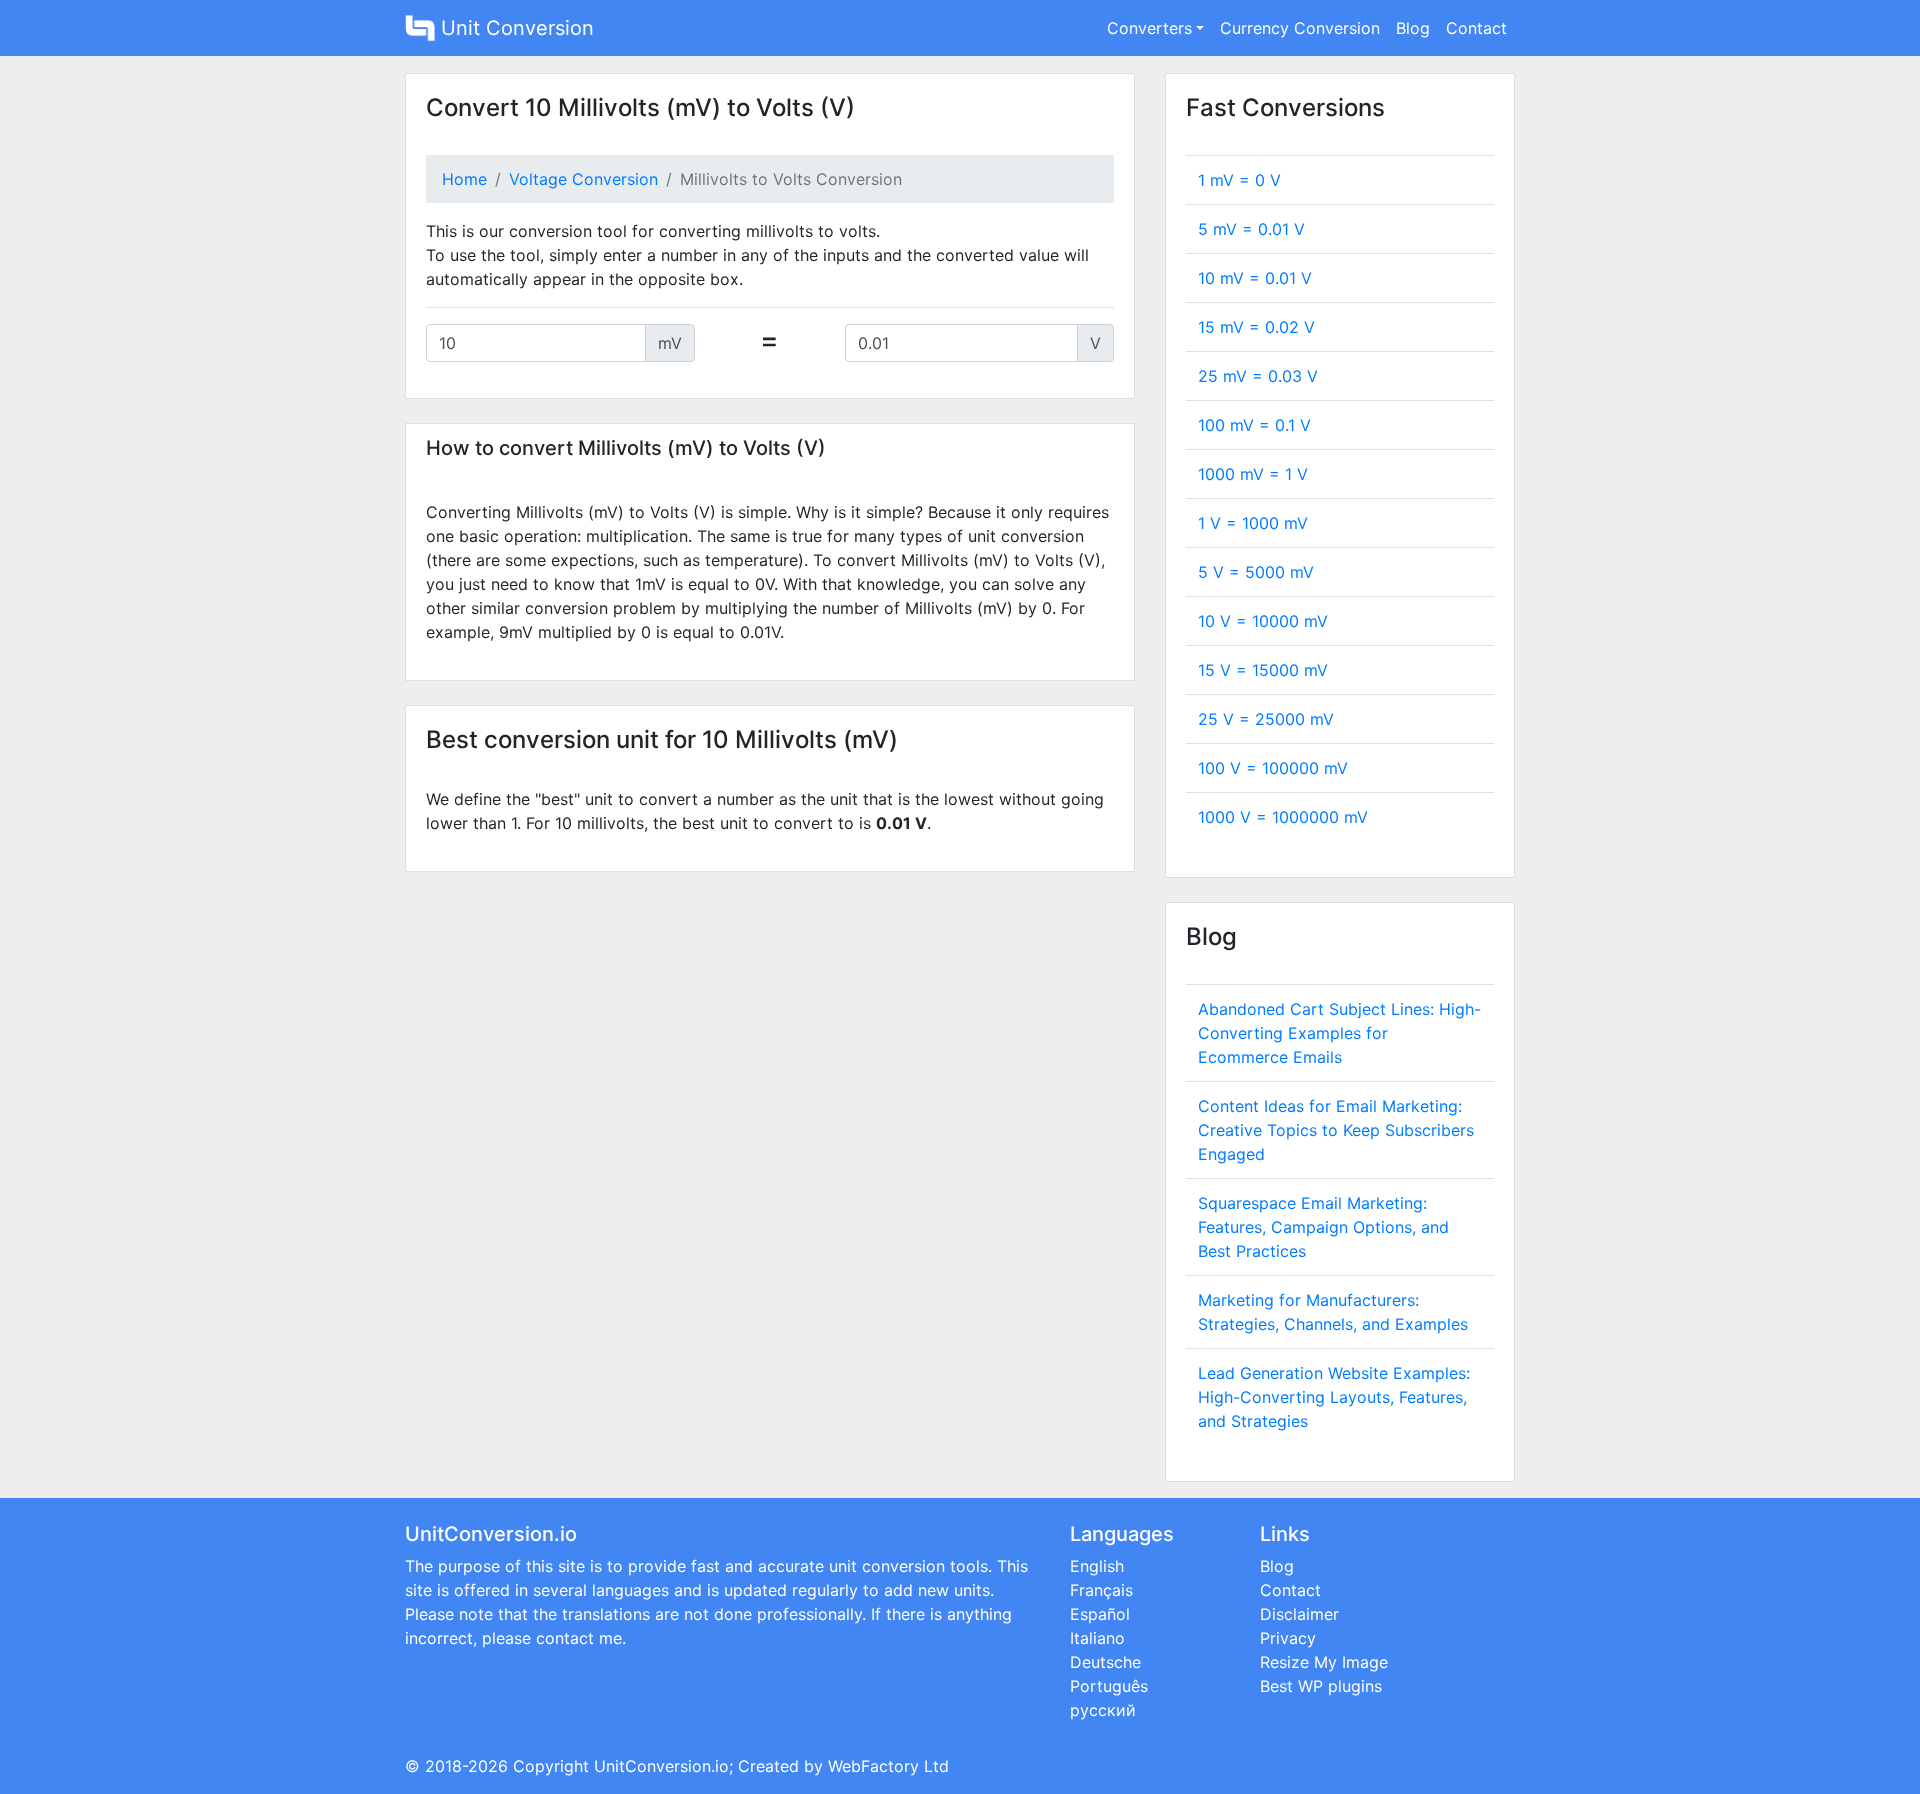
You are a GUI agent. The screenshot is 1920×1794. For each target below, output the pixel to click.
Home (464, 179)
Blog (1413, 28)
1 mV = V (1239, 180)
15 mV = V (1256, 327)
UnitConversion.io (661, 1766)
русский (1103, 1710)
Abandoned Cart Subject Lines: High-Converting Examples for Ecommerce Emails (1339, 1033)
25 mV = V (1258, 376)
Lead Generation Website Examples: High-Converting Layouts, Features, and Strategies (1334, 1397)
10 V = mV (1263, 621)
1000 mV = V (1253, 474)
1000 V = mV (1283, 817)
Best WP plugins (1321, 1686)
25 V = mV (1266, 719)
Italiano (1097, 1638)
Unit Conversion (514, 28)
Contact (1476, 28)
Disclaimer (1299, 1614)
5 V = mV (1256, 572)
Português (1109, 1686)
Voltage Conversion (583, 179)
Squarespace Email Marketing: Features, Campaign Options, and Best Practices (1323, 1227)
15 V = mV (1263, 670)
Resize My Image (1324, 1662)
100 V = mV (1273, 768)
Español (1100, 1614)
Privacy (1288, 1638)
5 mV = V (1251, 229)
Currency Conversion (1300, 28)
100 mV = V (1254, 425)
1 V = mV (1253, 523)
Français (1101, 1590)
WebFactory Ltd (888, 1766)
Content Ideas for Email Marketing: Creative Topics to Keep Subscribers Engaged (1336, 1130)
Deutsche (1105, 1662)
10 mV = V (1255, 278)
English (1097, 1566)
